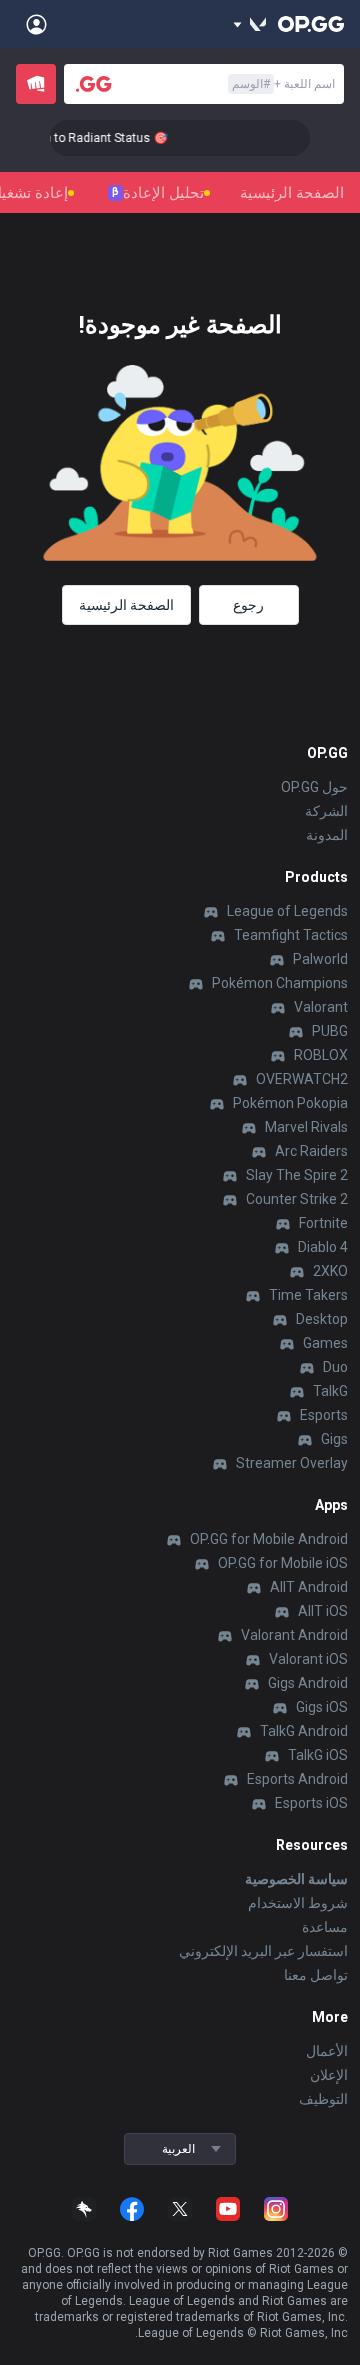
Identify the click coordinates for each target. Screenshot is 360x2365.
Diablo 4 (323, 1247)
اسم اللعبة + (283, 84)
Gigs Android (308, 1683)
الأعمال (327, 2051)
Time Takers (308, 1295)
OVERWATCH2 (302, 1079)
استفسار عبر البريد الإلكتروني (263, 1951)
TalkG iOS (318, 1755)
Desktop (322, 1319)
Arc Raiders (311, 1151)
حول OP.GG (314, 787)
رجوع (248, 605)
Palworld (320, 959)
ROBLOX (321, 1055)
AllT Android (309, 1587)
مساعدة (325, 1927)
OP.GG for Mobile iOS (283, 1563)
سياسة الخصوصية (296, 1879)
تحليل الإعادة (158, 193)
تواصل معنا (316, 1975)
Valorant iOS (308, 1659)
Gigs (334, 1439)
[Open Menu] (36, 24)
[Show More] (249, 24)
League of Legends (287, 911)
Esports (324, 1415)
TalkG (330, 1391)
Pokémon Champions (280, 983)
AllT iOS (323, 1611)
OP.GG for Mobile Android (269, 1539)
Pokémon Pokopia (290, 1103)
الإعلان (329, 2075)
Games (325, 1343)
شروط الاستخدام (298, 1903)
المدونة (327, 835)
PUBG (330, 1031)
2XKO (330, 1271)
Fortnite (323, 1223)
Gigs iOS (322, 1707)
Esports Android (297, 1779)
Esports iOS (311, 1803)
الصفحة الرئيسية (292, 193)
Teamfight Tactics (291, 935)
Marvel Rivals (306, 1127)
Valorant (321, 1007)
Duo (335, 1367)
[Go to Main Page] (311, 24)
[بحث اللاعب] (94, 84)
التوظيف (323, 2099)
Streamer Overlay (292, 1463)
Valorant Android (294, 1635)
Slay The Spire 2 (297, 1175)
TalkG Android (304, 1731)
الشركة (326, 811)
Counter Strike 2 (297, 1199)
